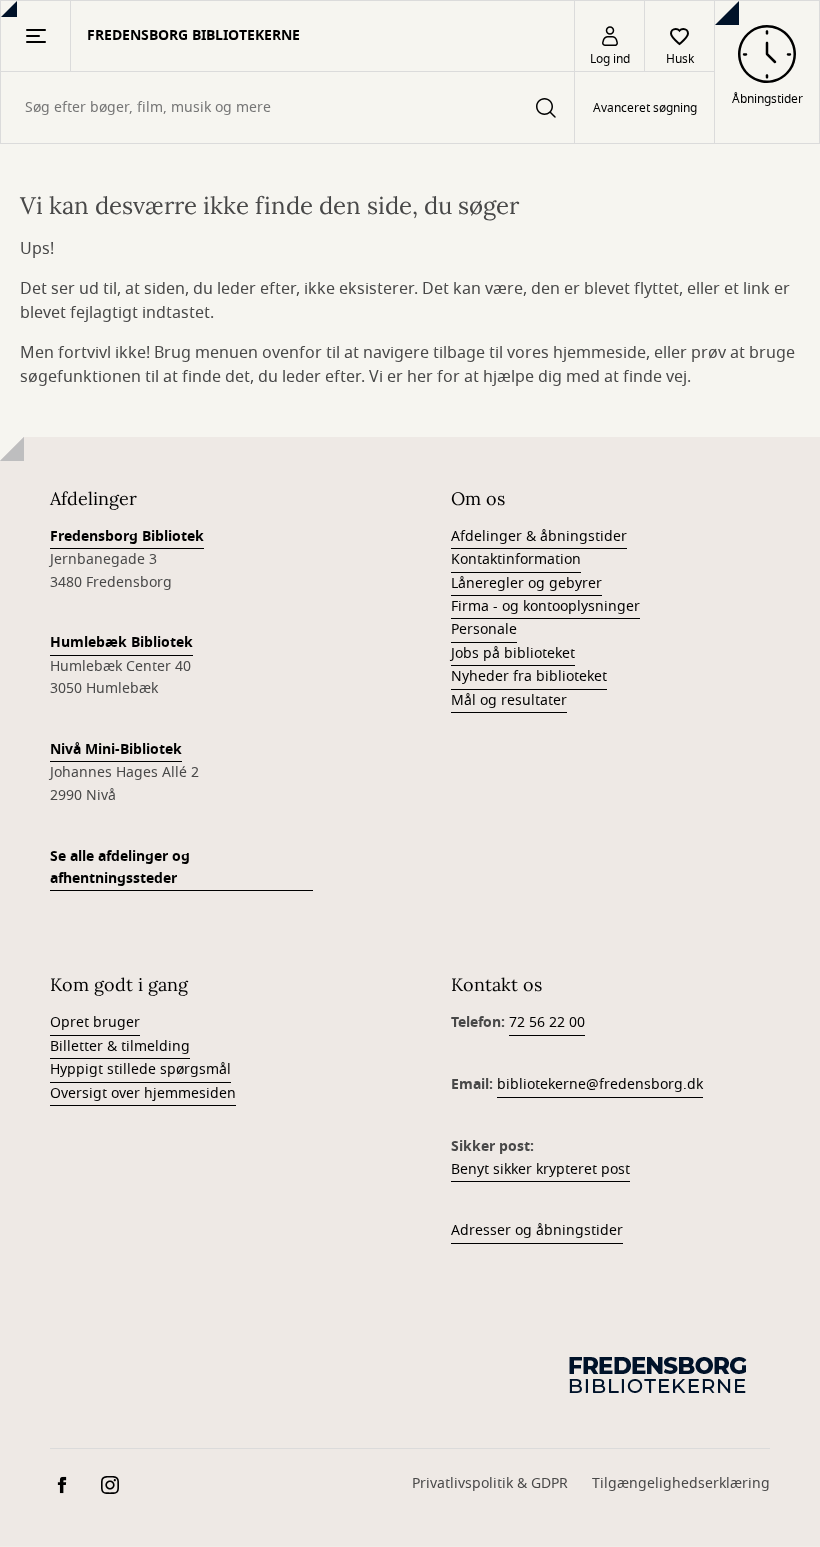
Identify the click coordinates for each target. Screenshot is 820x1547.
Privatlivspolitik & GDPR (490, 1483)
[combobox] (287, 107)
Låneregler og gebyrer (526, 583)
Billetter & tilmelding (120, 1046)
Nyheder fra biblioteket (529, 676)
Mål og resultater (509, 700)
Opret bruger (95, 1022)
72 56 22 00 (547, 1022)
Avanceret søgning (645, 108)
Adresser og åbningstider (537, 1230)
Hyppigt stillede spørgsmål (140, 1069)
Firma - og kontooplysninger (545, 606)
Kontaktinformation (516, 559)
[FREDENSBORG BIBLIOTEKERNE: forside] (660, 1374)
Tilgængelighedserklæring (681, 1483)
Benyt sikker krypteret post (540, 1169)
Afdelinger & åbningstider (539, 536)
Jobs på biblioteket (513, 653)
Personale (484, 629)
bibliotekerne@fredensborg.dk (600, 1084)
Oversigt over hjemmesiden (143, 1093)
